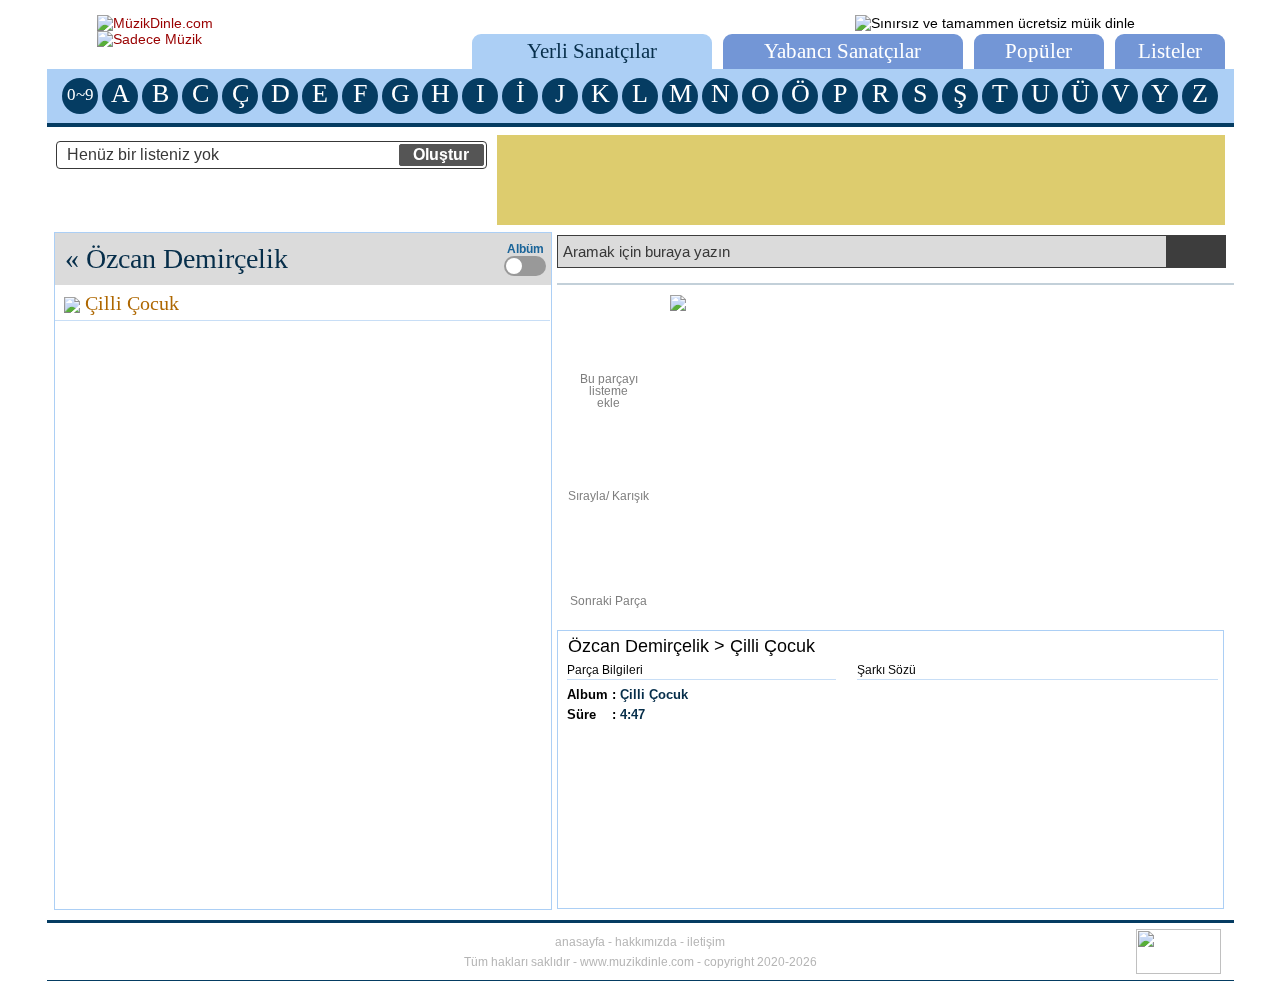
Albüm (525, 249)
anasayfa (580, 942)
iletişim (706, 942)
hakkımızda (646, 942)
